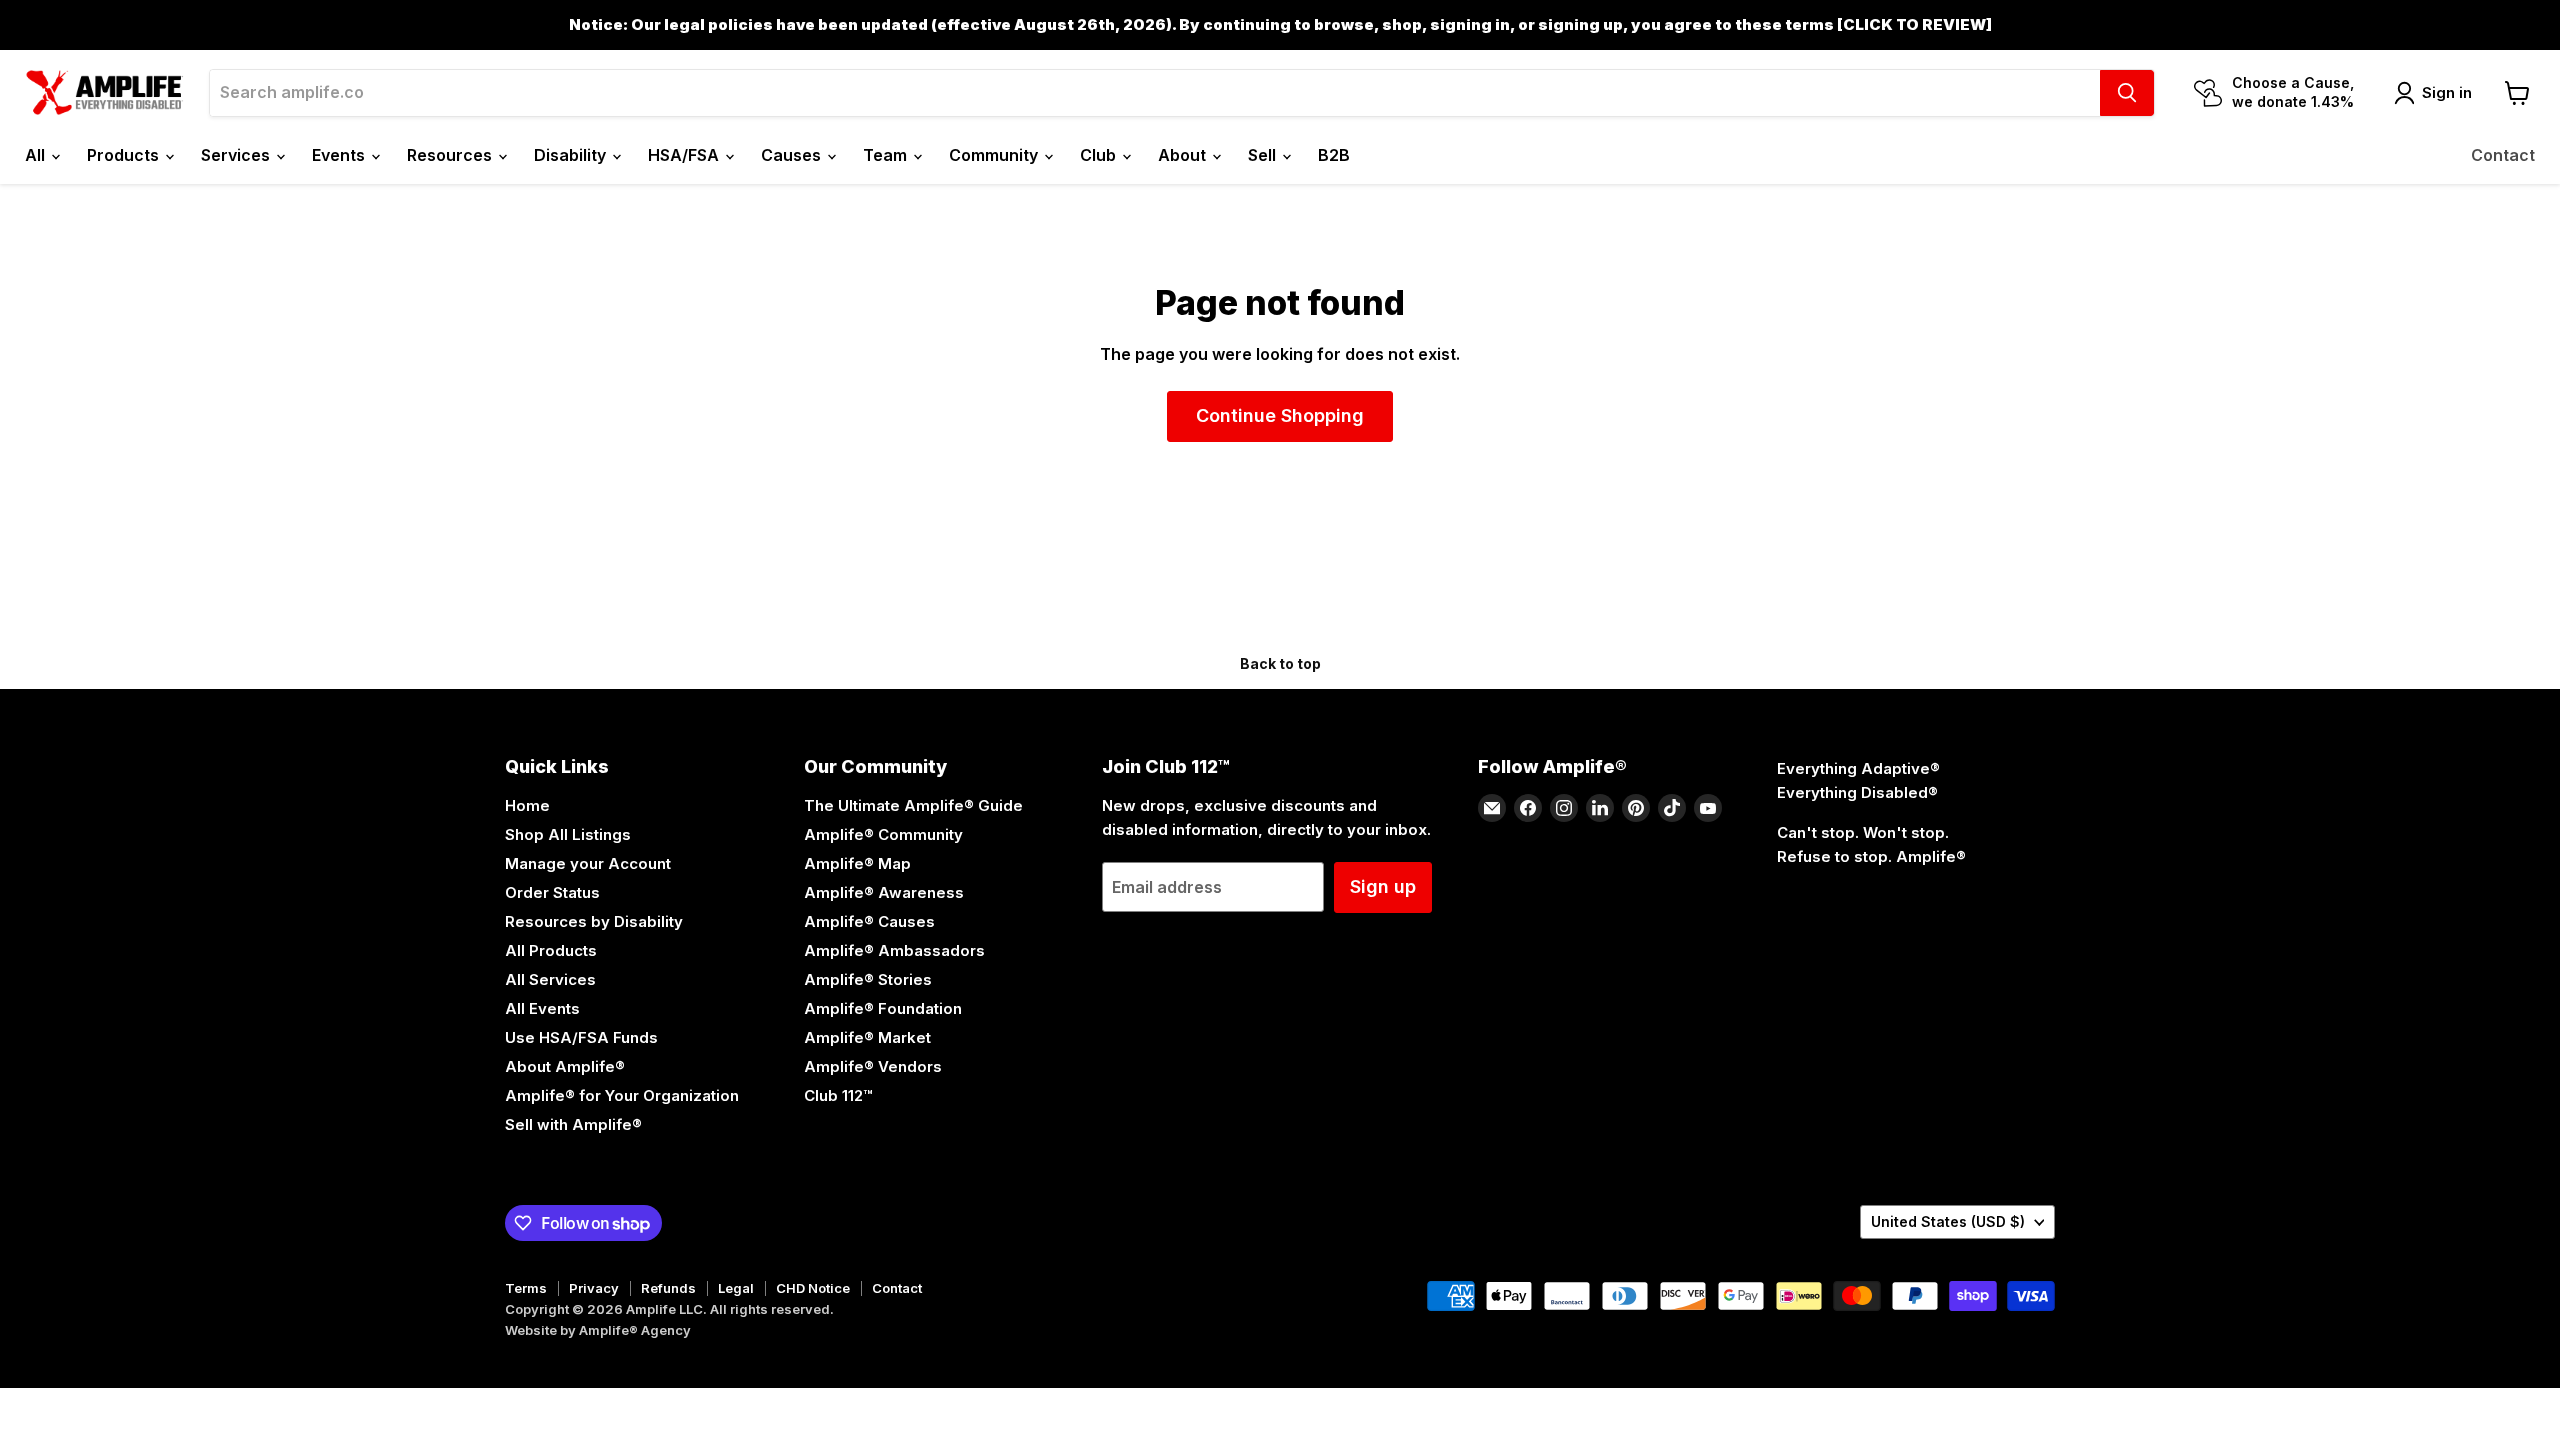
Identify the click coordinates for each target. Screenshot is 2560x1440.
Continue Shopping (1280, 415)
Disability (572, 155)
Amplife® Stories (868, 979)
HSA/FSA (685, 155)
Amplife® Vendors (873, 1066)
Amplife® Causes (869, 921)
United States (1948, 1221)
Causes (793, 155)
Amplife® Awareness (884, 892)
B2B (1334, 155)
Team (887, 155)
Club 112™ (838, 1095)
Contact (2503, 155)
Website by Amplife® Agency (598, 1330)
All (37, 155)
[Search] (2127, 93)
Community (995, 155)
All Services (550, 979)
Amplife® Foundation (883, 1008)
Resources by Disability (594, 921)
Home (527, 805)
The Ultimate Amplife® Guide (913, 805)
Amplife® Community (883, 834)
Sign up (1383, 886)
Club (1100, 155)
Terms (526, 1288)
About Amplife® (565, 1066)
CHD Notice (813, 1288)
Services (237, 155)
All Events (542, 1008)
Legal (736, 1288)
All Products (551, 950)
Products (125, 155)
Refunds (668, 1288)
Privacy (594, 1288)
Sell (1264, 155)
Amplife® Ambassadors (894, 950)
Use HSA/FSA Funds (581, 1037)
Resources (451, 155)
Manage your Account (588, 863)
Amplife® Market (867, 1037)
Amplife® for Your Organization (622, 1095)
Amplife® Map (857, 863)
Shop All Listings (568, 834)
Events (340, 155)
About (1184, 155)
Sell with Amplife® (573, 1124)
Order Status (552, 892)
